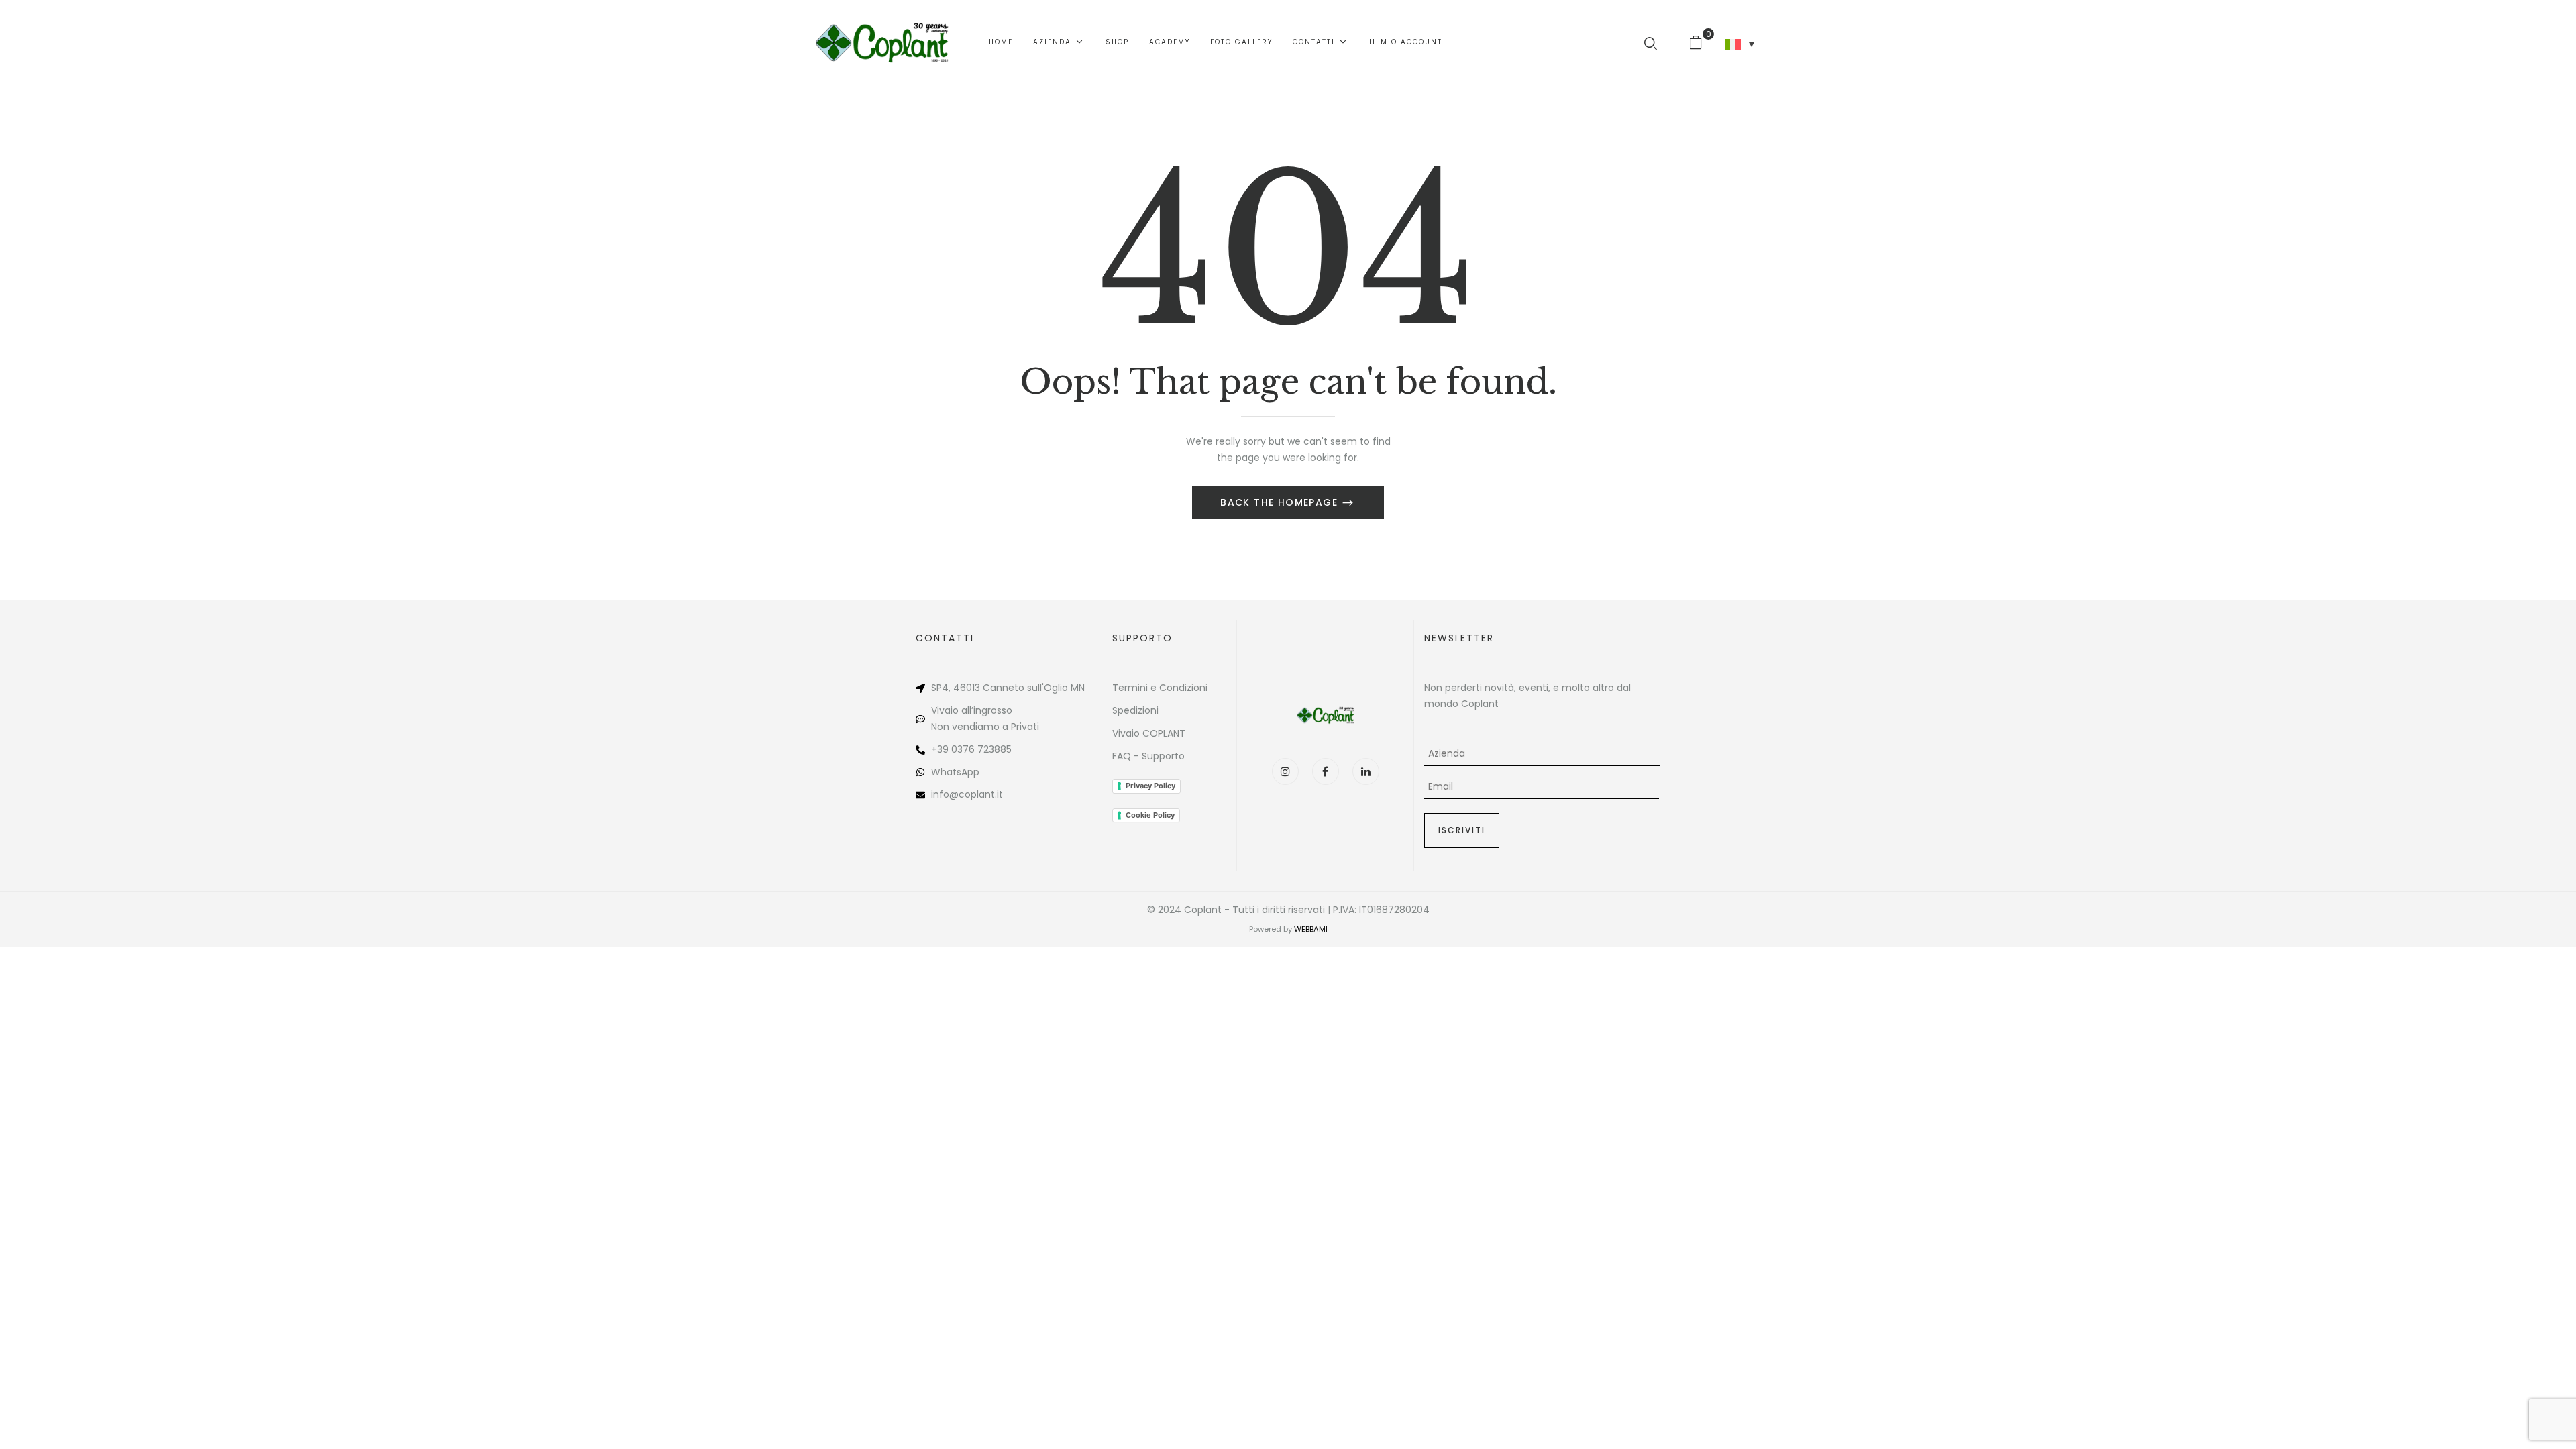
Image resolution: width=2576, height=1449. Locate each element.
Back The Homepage (1281, 502)
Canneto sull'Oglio (1025, 688)
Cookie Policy (1150, 815)
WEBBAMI (1311, 929)
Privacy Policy (1150, 786)
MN (1078, 688)
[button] (1701, 42)
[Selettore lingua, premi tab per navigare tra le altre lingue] (1739, 44)
